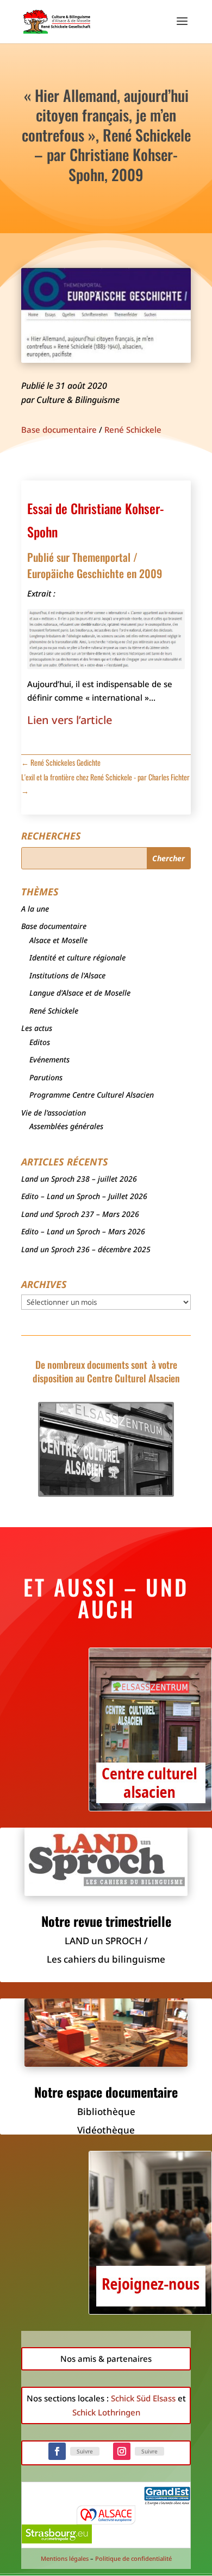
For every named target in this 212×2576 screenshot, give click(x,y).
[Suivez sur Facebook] (57, 2451)
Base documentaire (59, 430)
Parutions (46, 1077)
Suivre (85, 2451)
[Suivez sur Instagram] (122, 2451)
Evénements (49, 1059)
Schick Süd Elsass (143, 2398)
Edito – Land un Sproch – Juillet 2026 (84, 1196)
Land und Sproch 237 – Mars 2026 (80, 1214)
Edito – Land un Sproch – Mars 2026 (83, 1231)
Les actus (37, 1028)
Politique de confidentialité (133, 2558)
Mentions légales (65, 2558)
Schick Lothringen (106, 2412)
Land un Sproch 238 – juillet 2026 (79, 1179)
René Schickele (133, 430)
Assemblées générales (66, 1126)
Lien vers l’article (70, 720)
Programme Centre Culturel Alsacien (92, 1095)
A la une (35, 909)
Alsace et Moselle (58, 940)
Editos (40, 1042)
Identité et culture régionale (77, 957)
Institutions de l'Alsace (67, 975)
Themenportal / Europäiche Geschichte (82, 565)
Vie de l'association (54, 1113)
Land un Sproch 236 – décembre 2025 (86, 1249)
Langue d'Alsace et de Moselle (80, 993)
